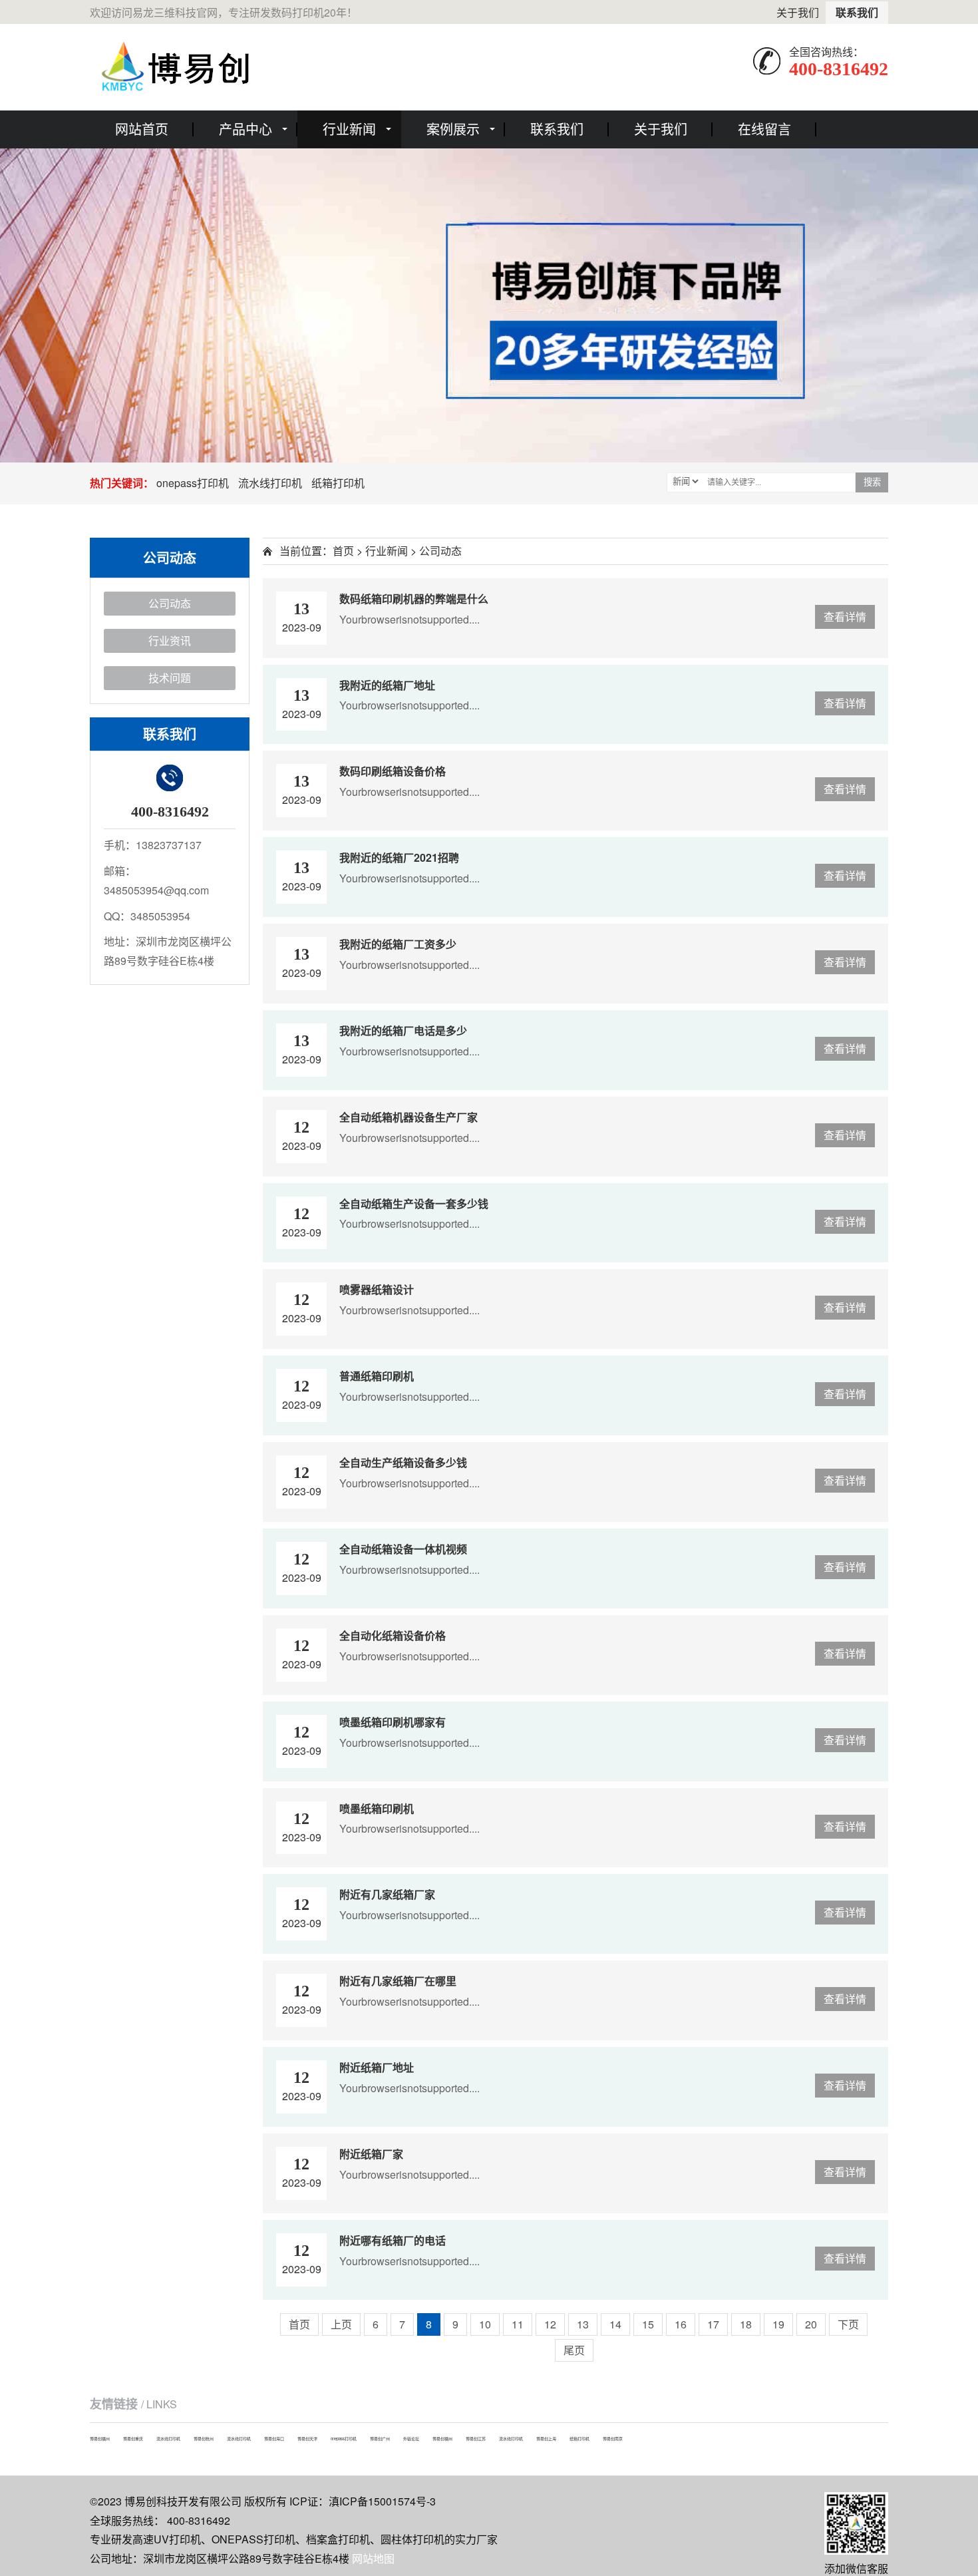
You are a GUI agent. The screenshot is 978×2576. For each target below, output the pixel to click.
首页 (343, 551)
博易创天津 (307, 2439)
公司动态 (170, 603)
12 (550, 2324)
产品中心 (245, 129)
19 (778, 2324)
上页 (341, 2324)
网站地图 (373, 2558)
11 (518, 2324)
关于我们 (798, 12)
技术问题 (170, 678)
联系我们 (857, 12)
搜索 (872, 482)
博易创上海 (546, 2439)
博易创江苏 (476, 2439)
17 (713, 2324)
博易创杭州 (204, 2439)
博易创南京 (613, 2439)
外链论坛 (411, 2439)
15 (648, 2324)
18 (746, 2324)
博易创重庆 (133, 2439)
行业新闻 (349, 129)
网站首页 (142, 129)
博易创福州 (100, 2439)
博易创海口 (274, 2439)
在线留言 (764, 129)
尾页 (574, 2350)
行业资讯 (170, 641)
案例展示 (453, 129)
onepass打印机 (193, 483)
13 (583, 2324)
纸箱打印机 (338, 483)
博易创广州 (380, 2439)
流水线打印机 (270, 483)
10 (485, 2324)
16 (681, 2324)
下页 (848, 2324)
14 (615, 2324)
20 (811, 2324)
